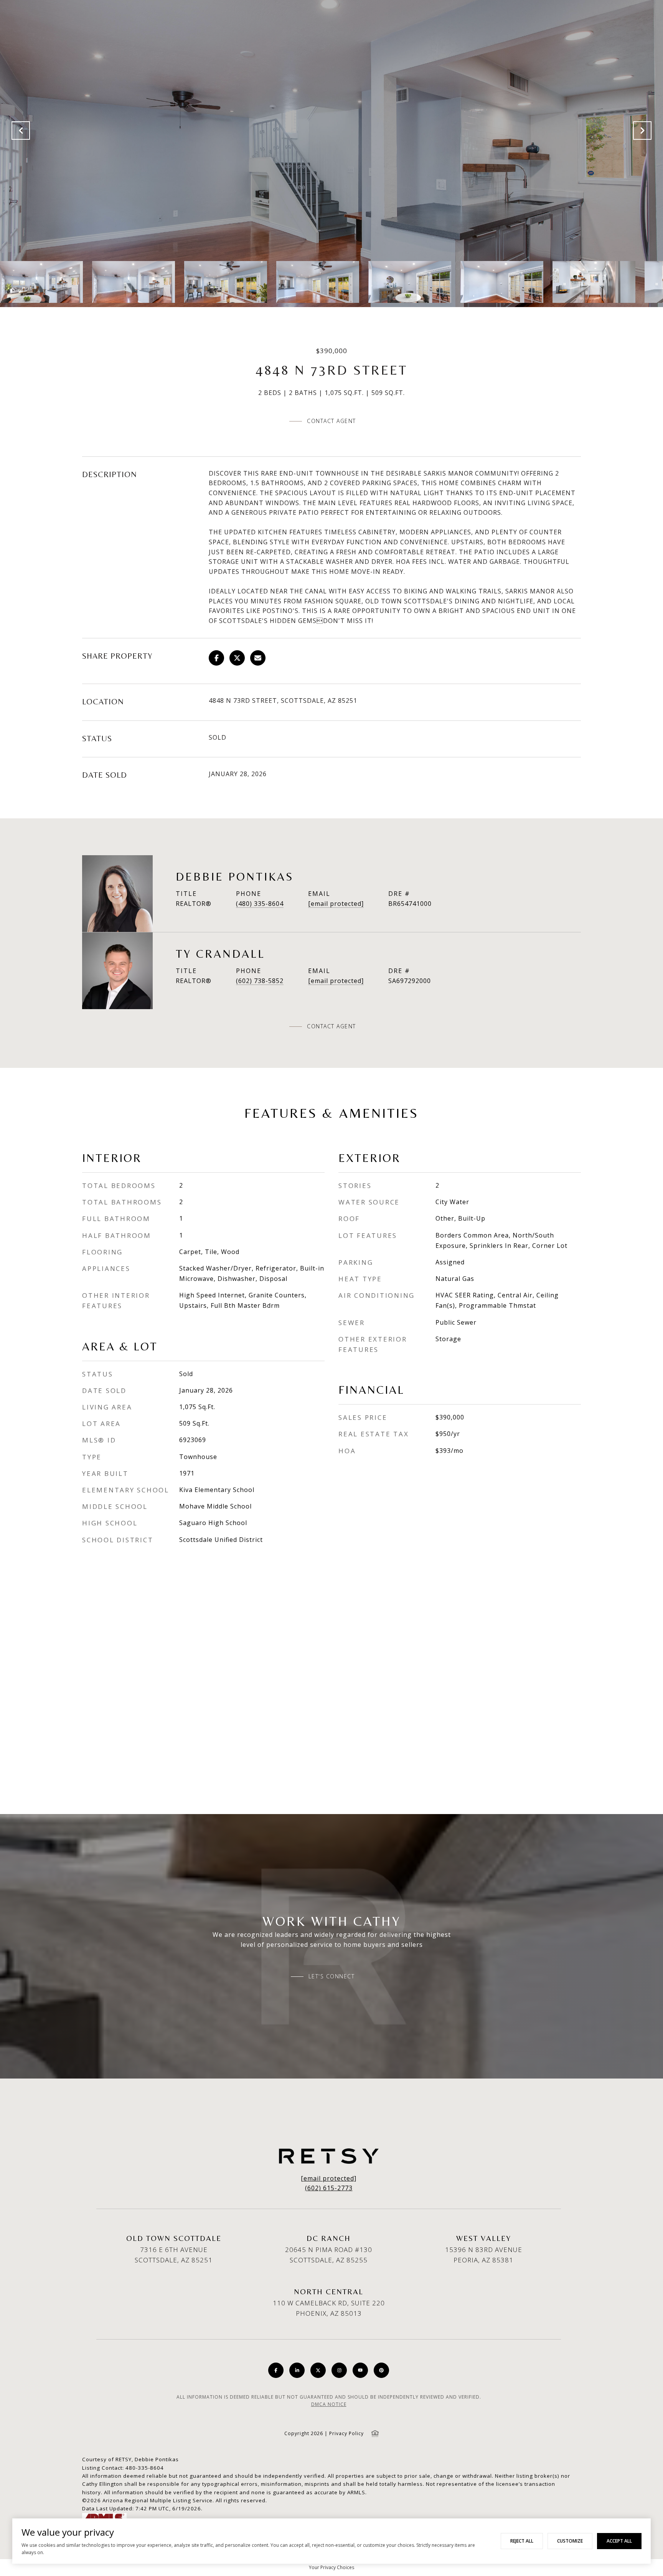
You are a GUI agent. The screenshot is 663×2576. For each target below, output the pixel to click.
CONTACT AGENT (331, 1026)
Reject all (522, 2541)
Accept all (619, 2541)
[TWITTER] (318, 2370)
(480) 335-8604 (260, 904)
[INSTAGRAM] (339, 2370)
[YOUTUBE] (360, 2370)
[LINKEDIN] (297, 2370)
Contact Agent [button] (331, 421)
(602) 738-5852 (260, 981)
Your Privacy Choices (331, 2567)
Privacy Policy (346, 2433)
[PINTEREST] (381, 2370)
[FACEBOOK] (276, 2370)
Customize (570, 2541)
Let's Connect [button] (332, 1976)
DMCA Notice (329, 2404)
